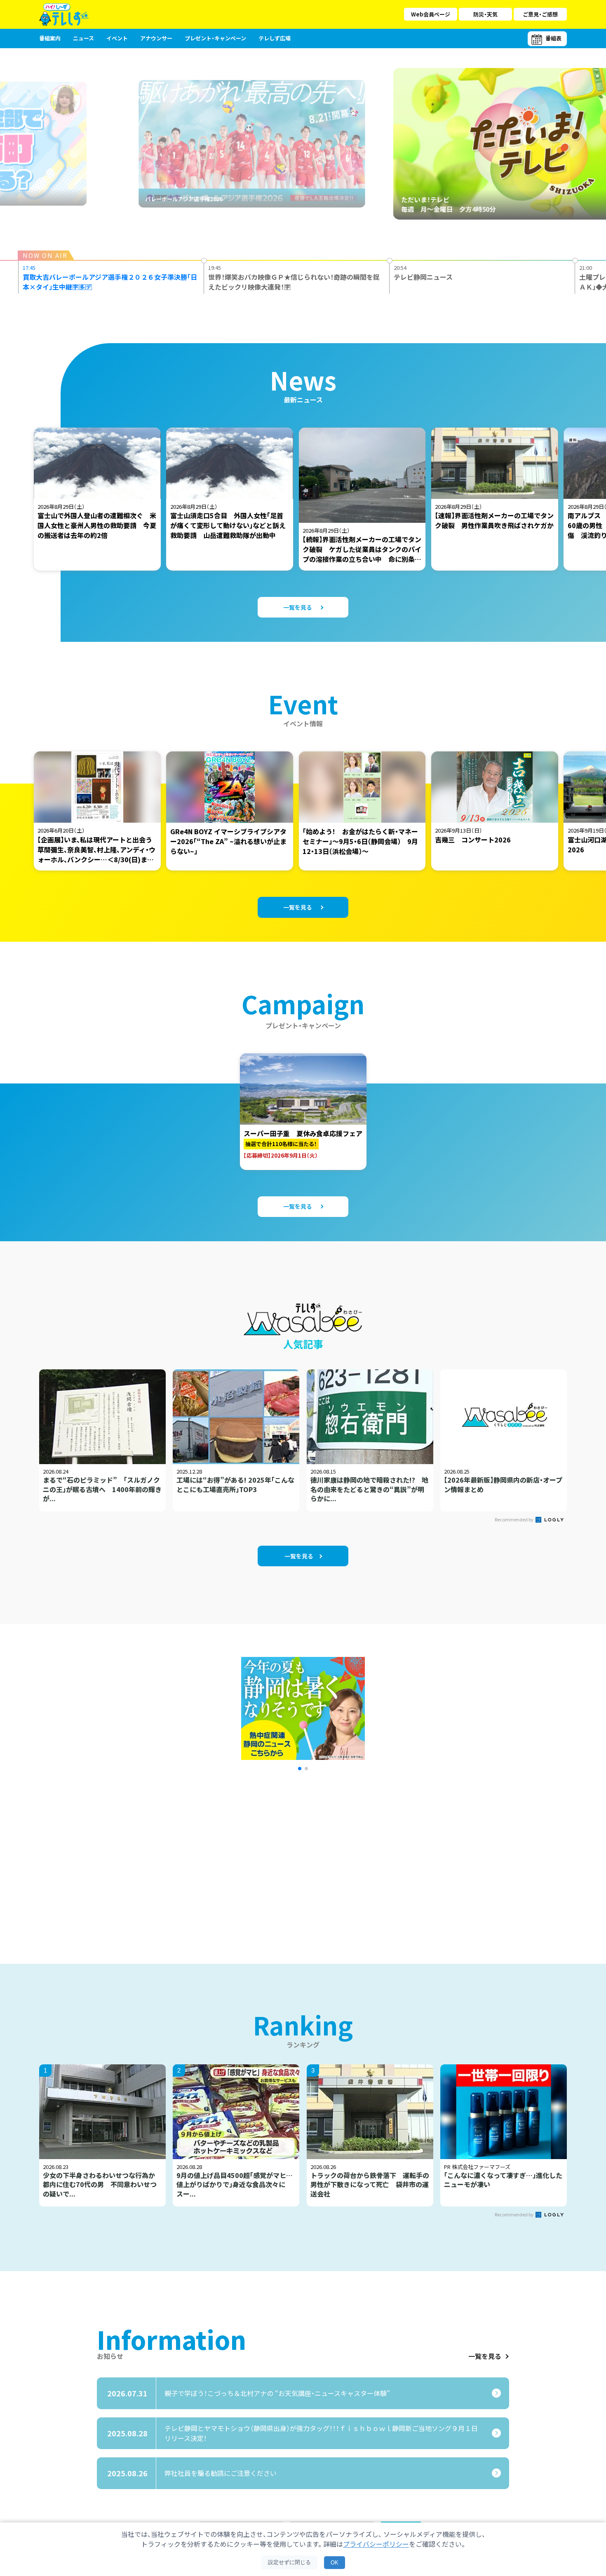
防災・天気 (485, 14)
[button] (300, 1769)
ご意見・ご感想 (540, 14)
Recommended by (514, 1519)
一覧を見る (485, 2356)
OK (335, 2563)
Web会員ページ (431, 14)
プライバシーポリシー (376, 2544)
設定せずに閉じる (289, 2562)
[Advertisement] (214, 1857)
